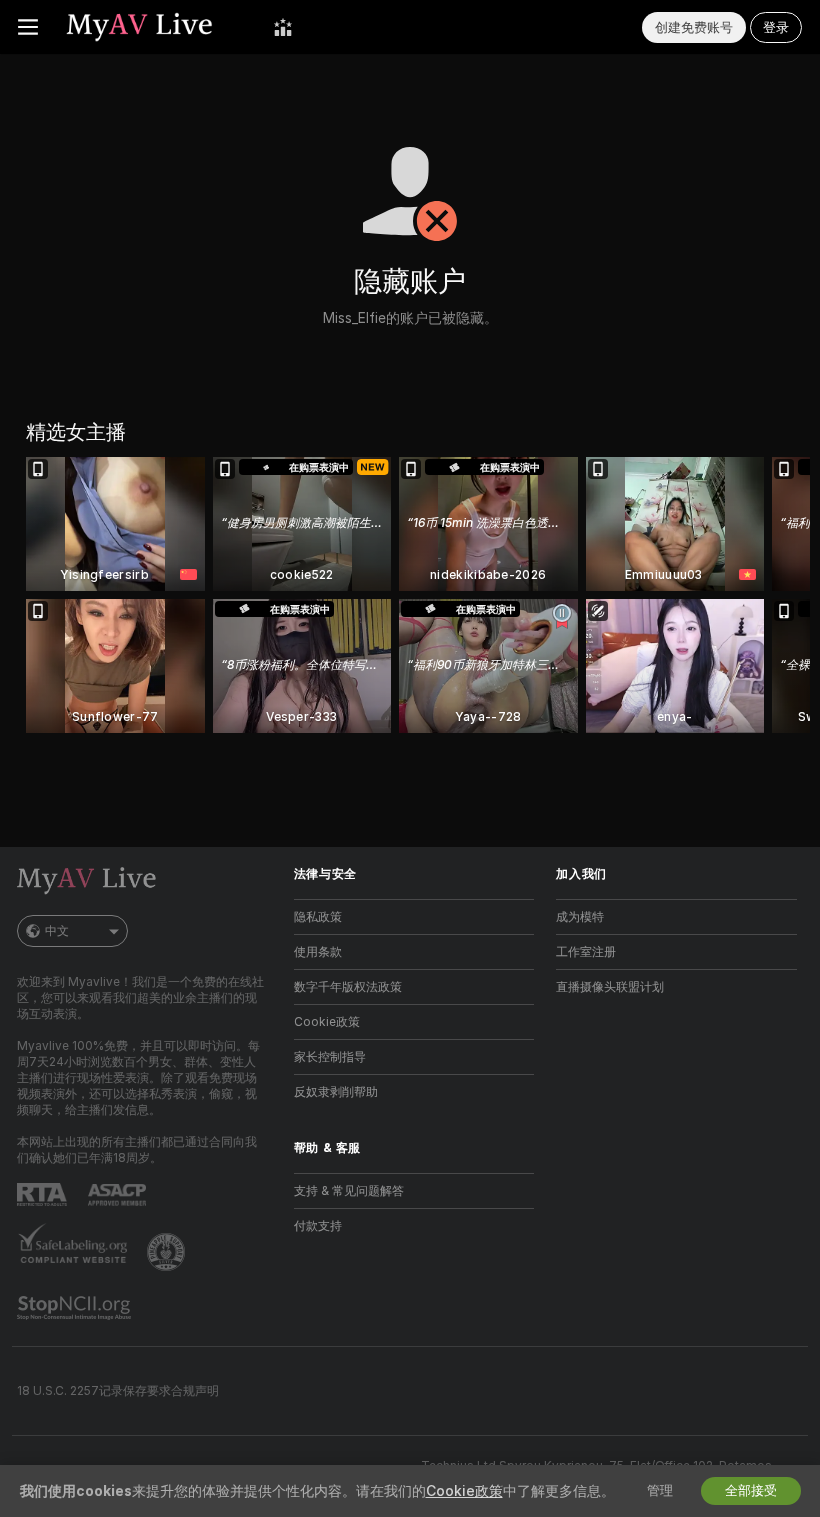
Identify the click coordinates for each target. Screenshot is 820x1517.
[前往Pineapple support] (168, 1252)
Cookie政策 (327, 1022)
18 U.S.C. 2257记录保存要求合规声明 (118, 1391)
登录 (776, 27)
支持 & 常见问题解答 (349, 1191)
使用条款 (318, 952)
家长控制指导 (330, 1057)
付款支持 (318, 1226)
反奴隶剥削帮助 (336, 1092)
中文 (57, 931)
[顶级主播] (283, 27)
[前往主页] (156, 27)
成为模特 (580, 917)
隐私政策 (318, 917)
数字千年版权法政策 (348, 987)
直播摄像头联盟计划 (610, 987)
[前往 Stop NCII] (76, 1308)
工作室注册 (586, 952)
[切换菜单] (28, 27)
